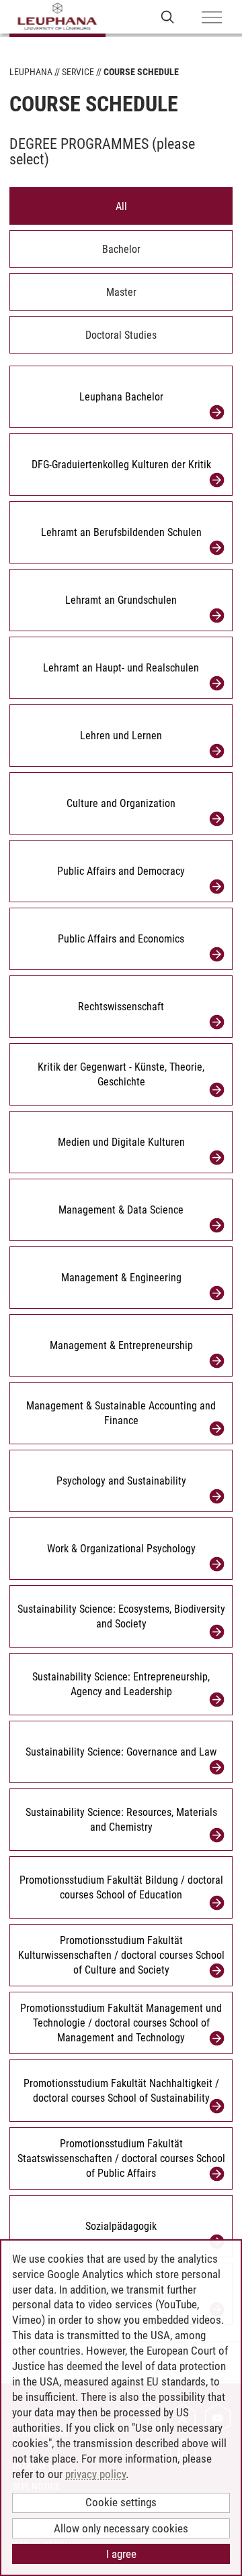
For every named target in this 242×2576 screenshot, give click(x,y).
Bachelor (121, 249)
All (121, 206)
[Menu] (212, 18)
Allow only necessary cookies (121, 2528)
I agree (121, 2554)
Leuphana (31, 72)
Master (121, 292)
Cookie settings (121, 2502)
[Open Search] (168, 16)
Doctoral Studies (121, 335)
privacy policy (95, 2474)
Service (78, 72)
